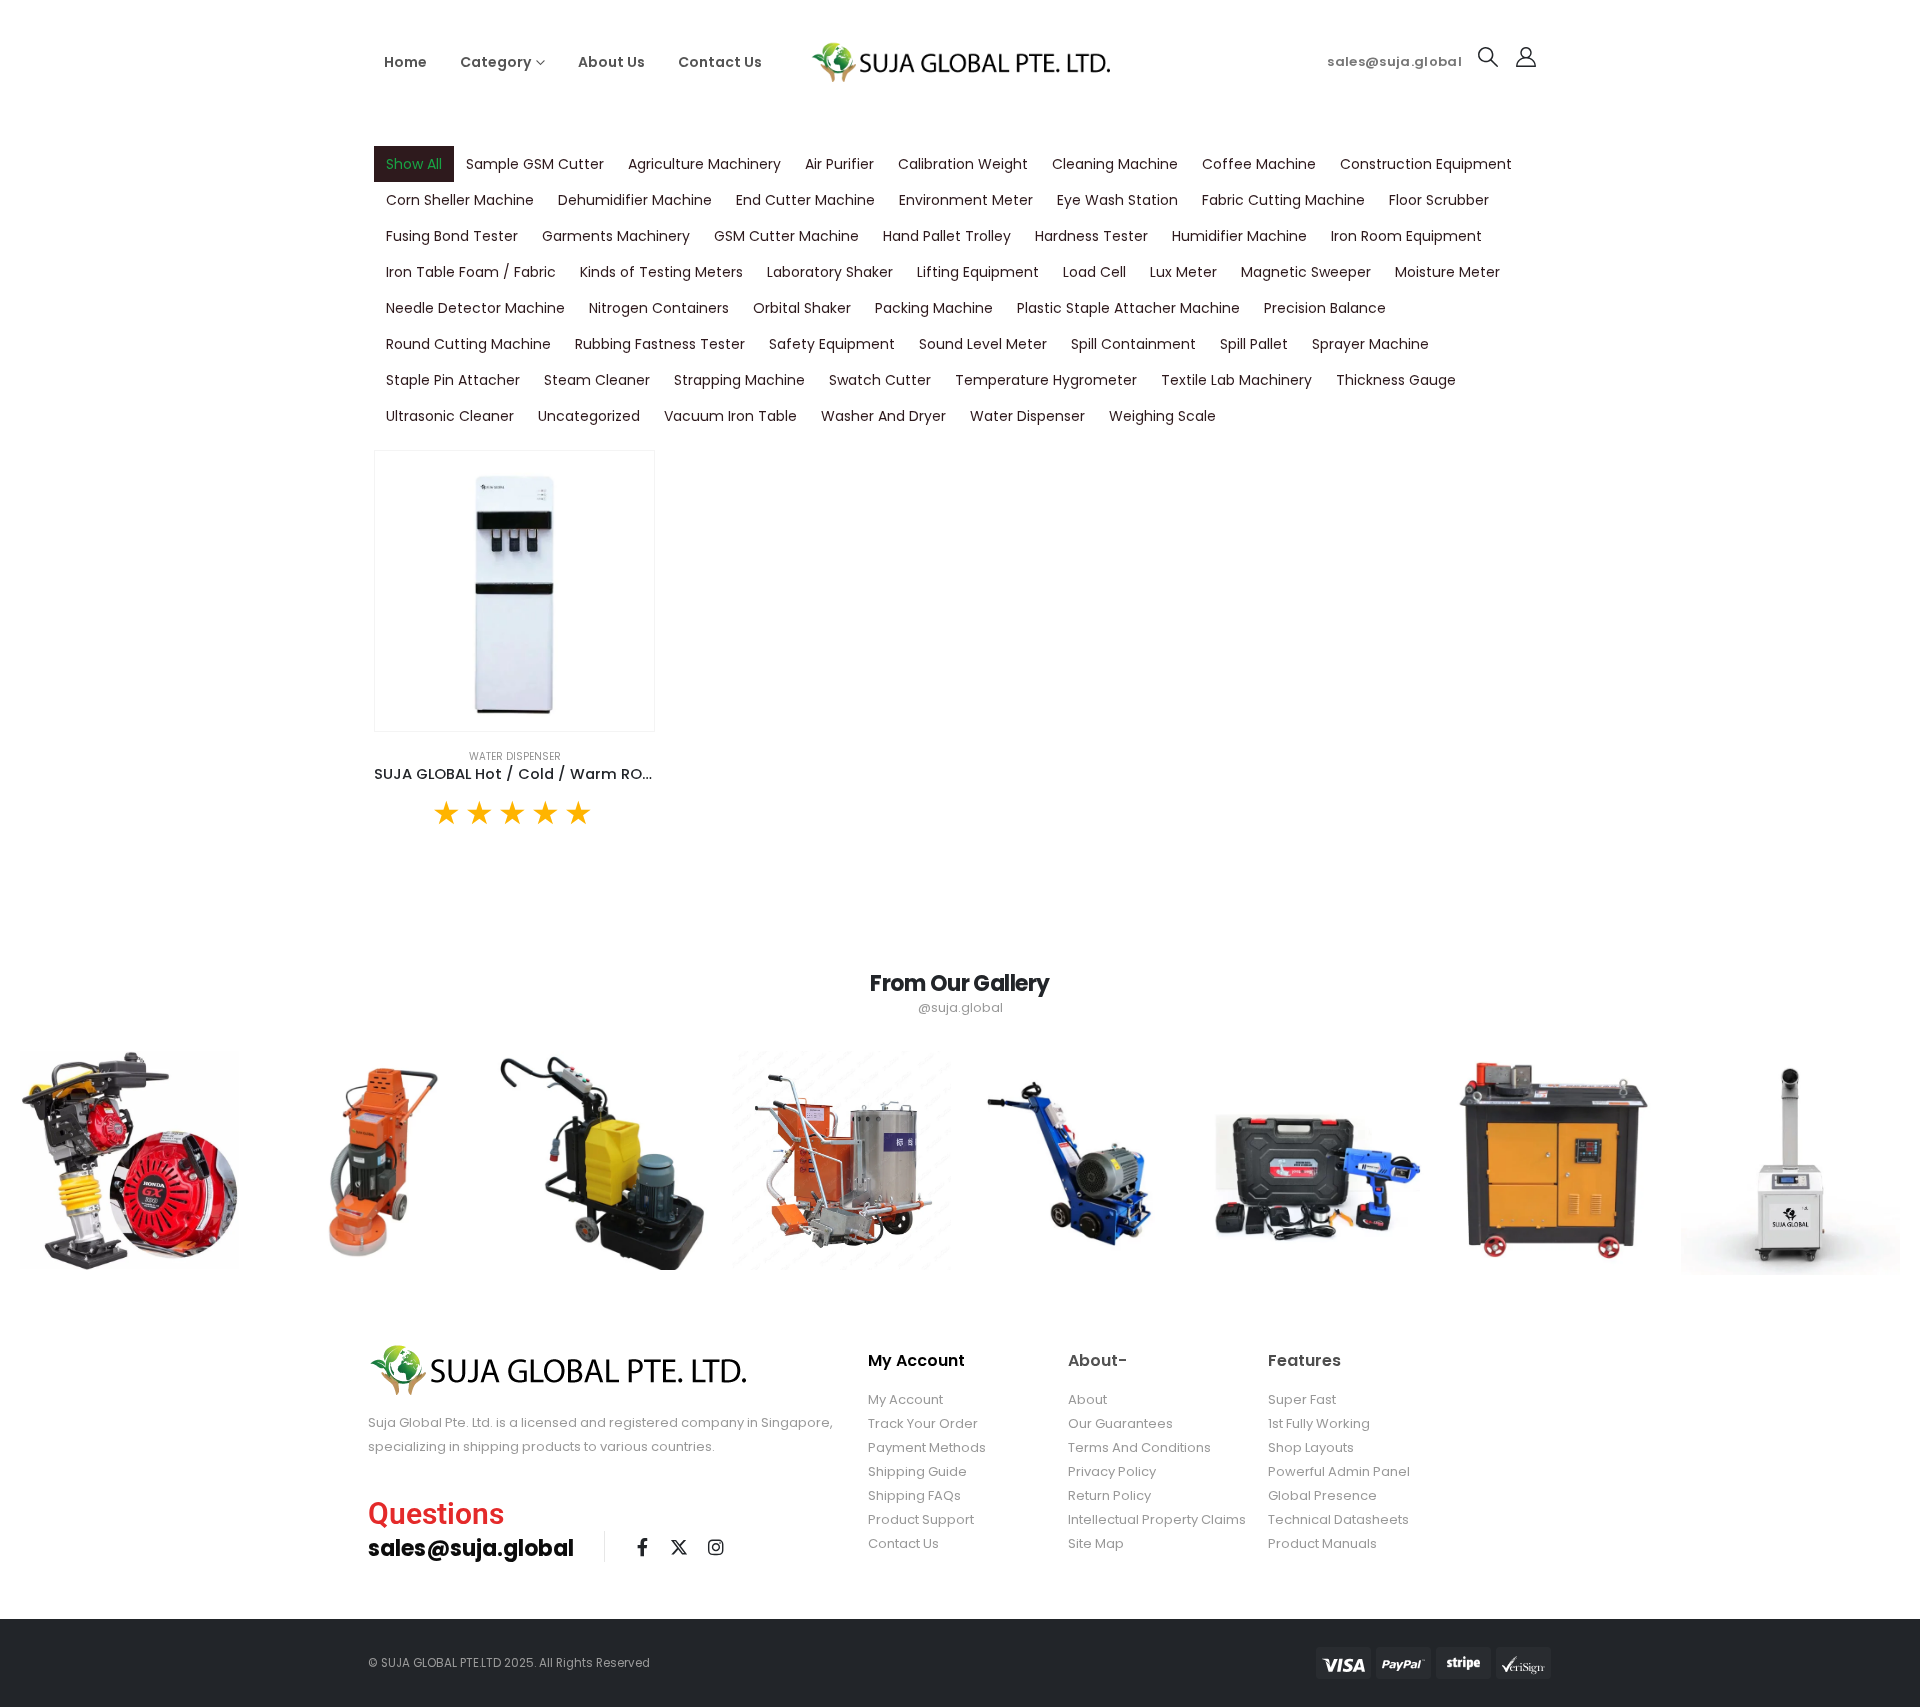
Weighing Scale (1162, 416)
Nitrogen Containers (659, 308)
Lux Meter (1183, 272)
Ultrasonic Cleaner (450, 416)
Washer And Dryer (883, 416)
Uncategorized (589, 416)
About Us (611, 62)
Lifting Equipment (978, 272)
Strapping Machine (739, 380)
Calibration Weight (963, 164)
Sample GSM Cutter (535, 164)
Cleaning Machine (1115, 164)
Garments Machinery (616, 236)
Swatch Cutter (880, 380)
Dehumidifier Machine (635, 200)
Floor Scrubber (1439, 200)
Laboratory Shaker (830, 272)
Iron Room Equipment (1406, 236)
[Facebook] (642, 1547)
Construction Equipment (1426, 164)
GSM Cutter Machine (786, 236)
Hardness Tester (1091, 236)
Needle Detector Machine (475, 308)
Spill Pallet (1254, 344)
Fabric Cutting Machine (1283, 200)
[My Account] (1526, 57)
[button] (1488, 57)
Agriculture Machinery (704, 164)
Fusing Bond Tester (452, 236)
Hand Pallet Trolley (947, 236)
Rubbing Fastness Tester (660, 344)
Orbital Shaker (802, 308)
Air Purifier (839, 164)
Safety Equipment (832, 344)
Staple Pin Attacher (453, 380)
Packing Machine (934, 308)
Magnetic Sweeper (1306, 272)
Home (405, 62)
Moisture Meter (1447, 272)
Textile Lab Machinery (1236, 380)
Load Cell (1094, 272)
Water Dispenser (1027, 416)
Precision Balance (1325, 308)
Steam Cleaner (597, 380)
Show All (414, 164)
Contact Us (720, 62)
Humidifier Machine (1239, 236)
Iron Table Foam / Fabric (471, 272)
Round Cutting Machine (468, 344)
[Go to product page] (514, 590)
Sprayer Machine (1370, 344)
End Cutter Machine (805, 200)
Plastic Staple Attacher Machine (1128, 308)
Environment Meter (966, 200)
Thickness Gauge (1396, 380)
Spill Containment (1133, 344)
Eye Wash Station (1117, 200)
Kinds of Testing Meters (661, 272)
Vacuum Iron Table (730, 416)
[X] (679, 1547)
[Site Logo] (960, 61)
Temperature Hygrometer (1046, 380)
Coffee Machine (1259, 164)
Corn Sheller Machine (460, 200)
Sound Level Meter (983, 344)
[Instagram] (716, 1547)
